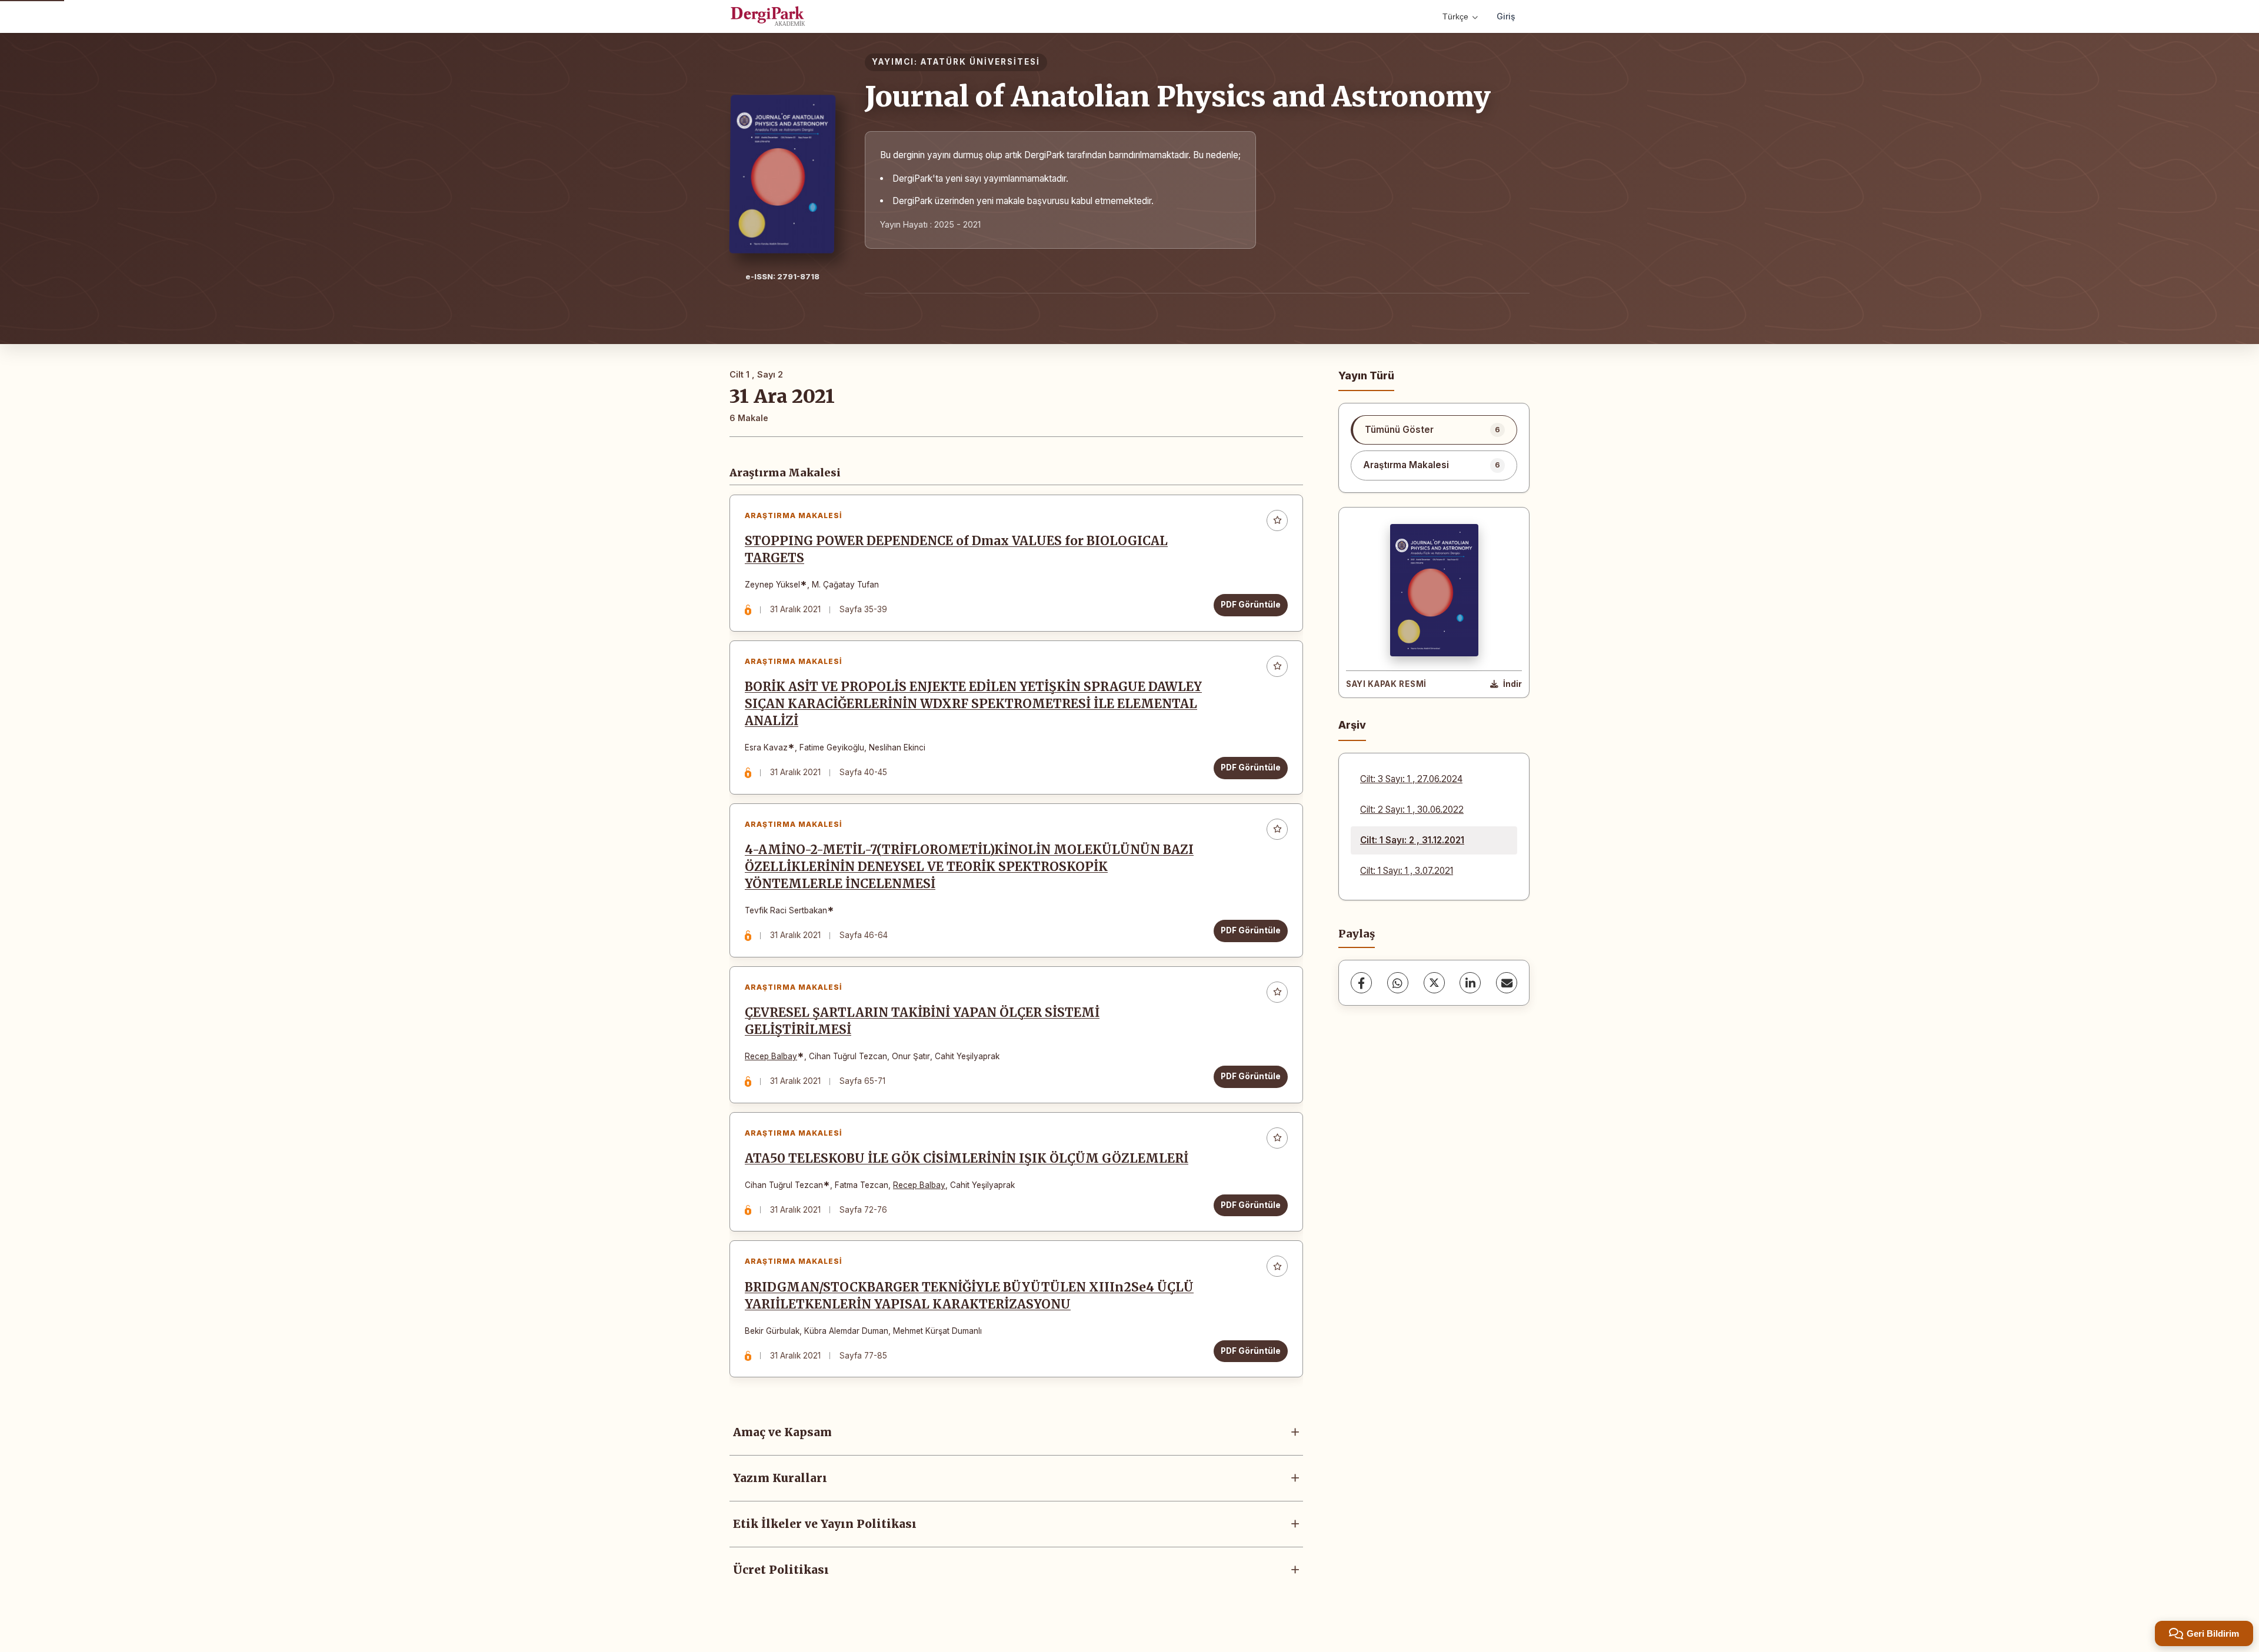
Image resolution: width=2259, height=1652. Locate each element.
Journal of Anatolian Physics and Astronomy (1178, 96)
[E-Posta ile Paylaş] (1507, 983)
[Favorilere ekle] (1277, 520)
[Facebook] (1361, 983)
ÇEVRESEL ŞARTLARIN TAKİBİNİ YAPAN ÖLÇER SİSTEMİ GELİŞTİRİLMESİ (922, 1021)
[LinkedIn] (1470, 983)
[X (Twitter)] (1434, 983)
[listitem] (1434, 430)
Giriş (1506, 16)
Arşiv (1352, 725)
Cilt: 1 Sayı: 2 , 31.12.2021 (1412, 840)
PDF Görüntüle (1251, 605)
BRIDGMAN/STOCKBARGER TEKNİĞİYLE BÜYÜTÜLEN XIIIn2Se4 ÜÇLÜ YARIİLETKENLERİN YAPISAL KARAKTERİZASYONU (969, 1296)
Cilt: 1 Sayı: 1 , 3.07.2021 (1407, 871)
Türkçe (1455, 16)
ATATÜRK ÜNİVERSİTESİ (980, 62)
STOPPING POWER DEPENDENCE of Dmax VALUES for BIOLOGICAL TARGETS (956, 550)
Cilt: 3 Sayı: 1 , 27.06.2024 (1411, 779)
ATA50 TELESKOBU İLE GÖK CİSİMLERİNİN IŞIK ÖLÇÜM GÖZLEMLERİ (967, 1159)
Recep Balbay (771, 1056)
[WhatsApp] (1398, 983)
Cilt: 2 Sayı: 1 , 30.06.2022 (1412, 810)
